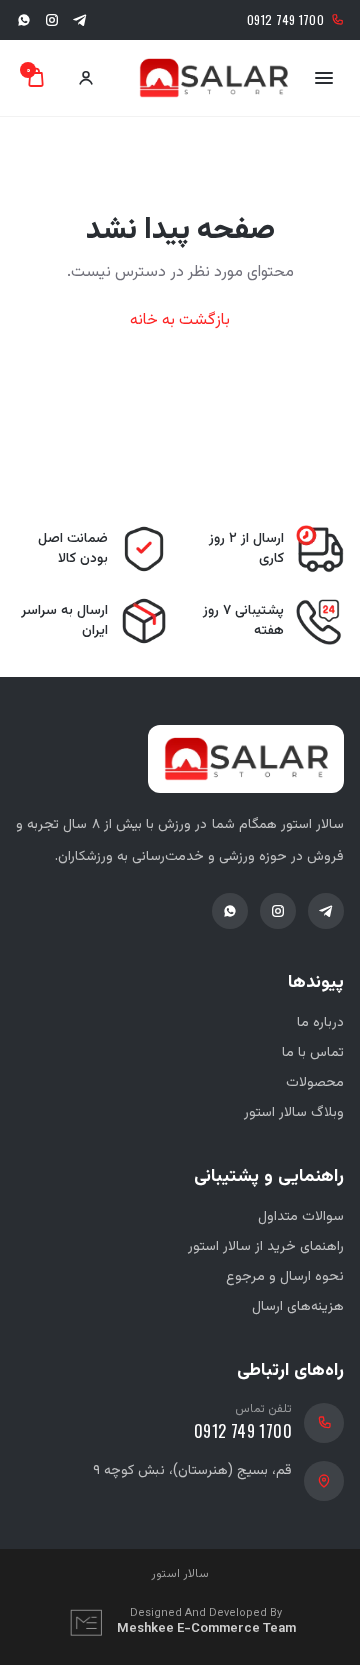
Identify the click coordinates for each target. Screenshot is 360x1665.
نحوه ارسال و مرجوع (285, 1277)
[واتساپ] (24, 20)
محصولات (315, 1083)
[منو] (324, 78)
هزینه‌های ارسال (298, 1307)
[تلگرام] (80, 20)
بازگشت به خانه (180, 321)
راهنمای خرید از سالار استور (266, 1247)
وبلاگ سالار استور (294, 1113)
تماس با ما (313, 1053)
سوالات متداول (301, 1217)
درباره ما (320, 1023)
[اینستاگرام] (52, 20)
